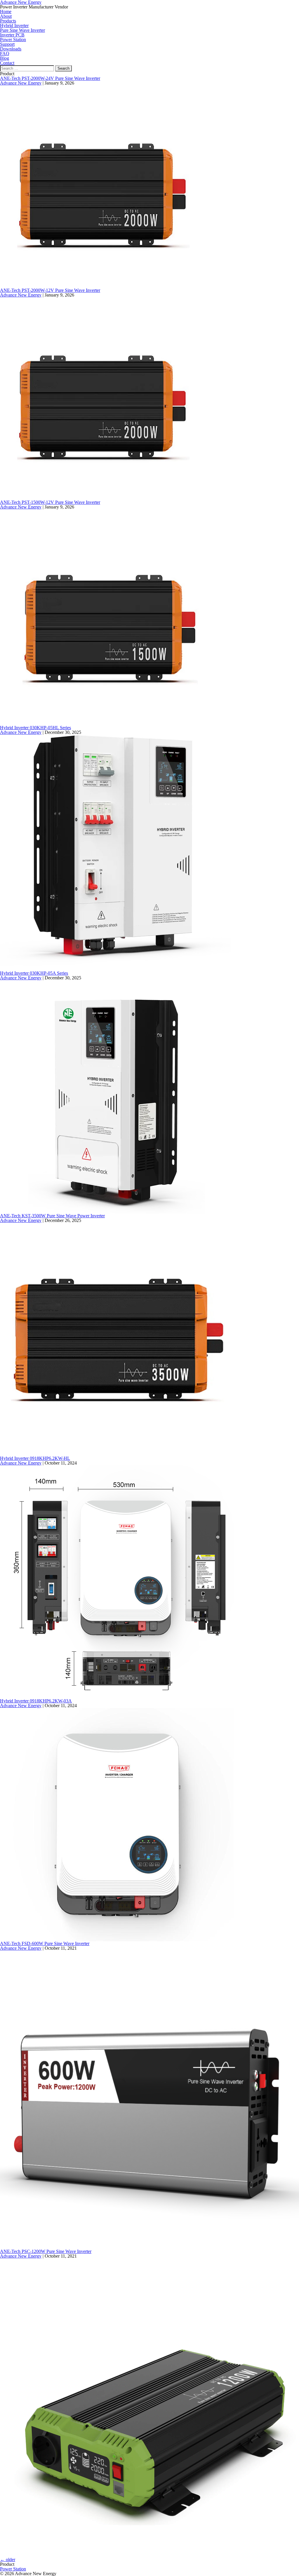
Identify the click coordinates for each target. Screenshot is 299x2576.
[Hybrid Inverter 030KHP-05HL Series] (115, 852)
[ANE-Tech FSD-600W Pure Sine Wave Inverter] (149, 2099)
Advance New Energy (21, 83)
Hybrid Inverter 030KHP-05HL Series (35, 728)
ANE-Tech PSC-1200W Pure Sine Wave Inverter (46, 2251)
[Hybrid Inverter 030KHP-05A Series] (117, 1096)
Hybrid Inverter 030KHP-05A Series (34, 973)
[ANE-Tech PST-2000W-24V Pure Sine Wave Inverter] (101, 186)
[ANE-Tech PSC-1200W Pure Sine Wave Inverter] (149, 2407)
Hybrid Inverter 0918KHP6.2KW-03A (36, 1701)
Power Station (13, 2569)
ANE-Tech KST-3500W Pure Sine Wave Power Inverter (52, 1216)
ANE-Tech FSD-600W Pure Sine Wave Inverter (45, 1943)
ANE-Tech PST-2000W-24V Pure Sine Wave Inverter (50, 78)
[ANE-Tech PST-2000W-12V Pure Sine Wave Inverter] (101, 398)
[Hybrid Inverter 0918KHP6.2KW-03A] (117, 1824)
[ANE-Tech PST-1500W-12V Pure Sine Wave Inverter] (108, 617)
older (8, 2560)
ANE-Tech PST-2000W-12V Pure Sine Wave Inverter (50, 290)
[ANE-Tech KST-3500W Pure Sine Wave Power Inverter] (117, 1339)
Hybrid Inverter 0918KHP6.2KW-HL (35, 1458)
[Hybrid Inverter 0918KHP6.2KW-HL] (117, 1582)
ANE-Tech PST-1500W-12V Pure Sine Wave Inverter (50, 502)
